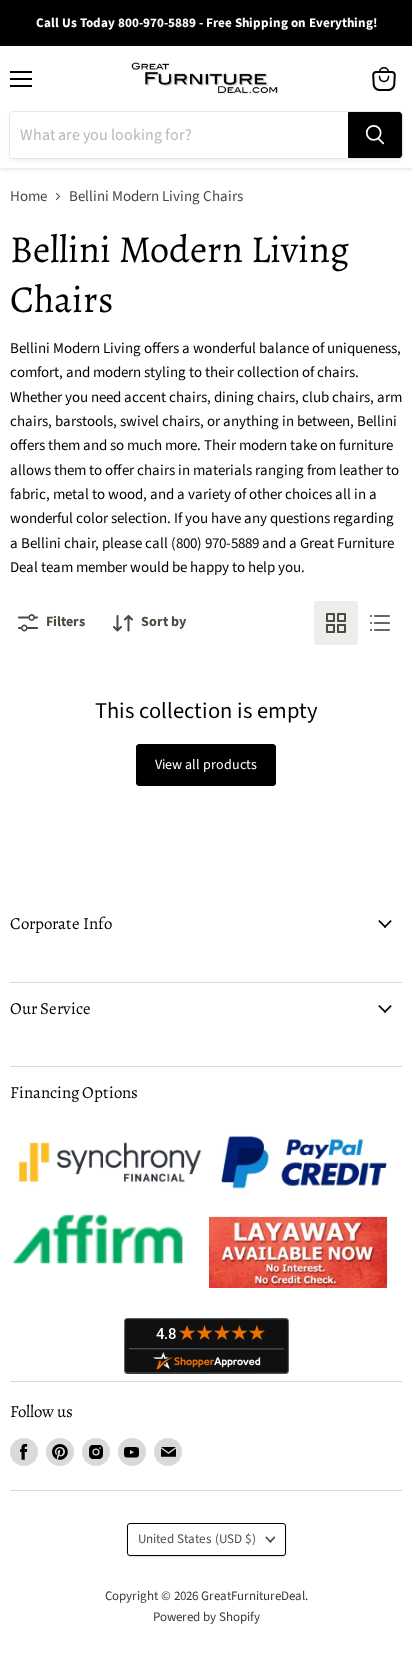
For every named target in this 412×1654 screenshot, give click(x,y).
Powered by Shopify (206, 1617)
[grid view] (336, 623)
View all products (206, 765)
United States (197, 1539)
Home (28, 196)
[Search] (375, 135)
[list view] (380, 623)
